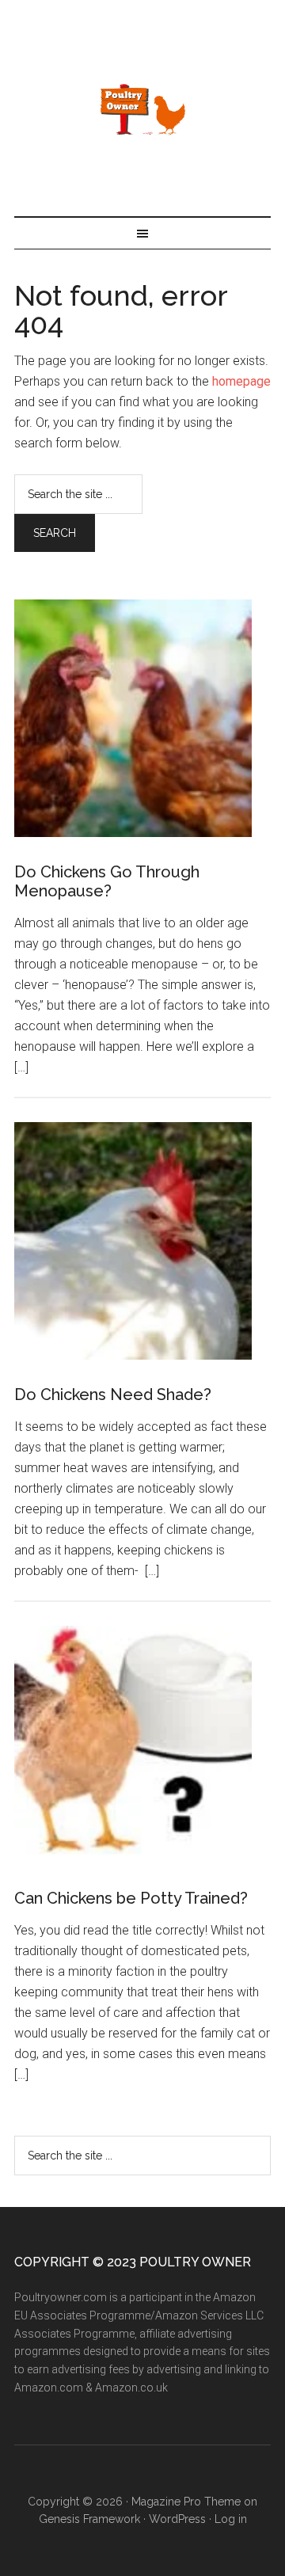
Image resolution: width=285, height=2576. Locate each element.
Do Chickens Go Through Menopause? (107, 881)
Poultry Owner (142, 108)
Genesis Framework (89, 2519)
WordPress (177, 2519)
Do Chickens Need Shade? (113, 1395)
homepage (241, 381)
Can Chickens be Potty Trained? (131, 1898)
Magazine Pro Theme (186, 2502)
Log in (231, 2519)
